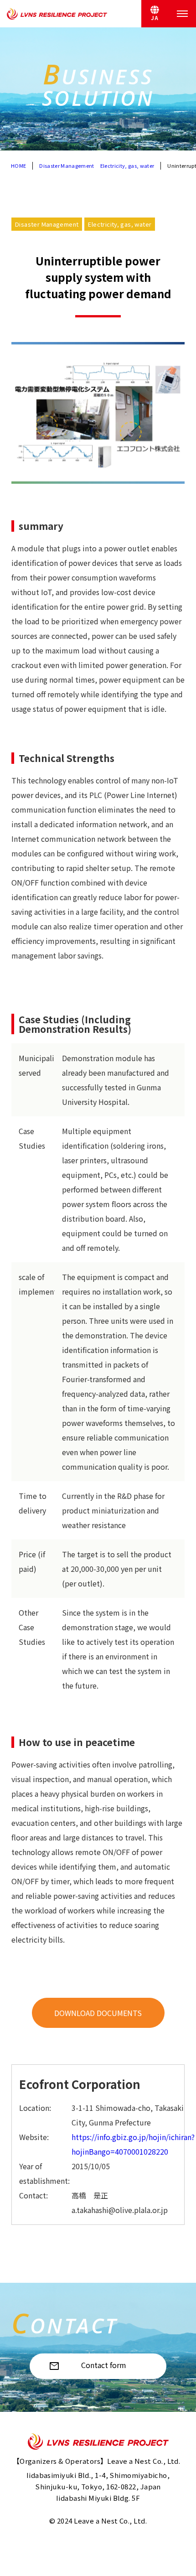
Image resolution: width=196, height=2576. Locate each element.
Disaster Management (67, 166)
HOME (18, 166)
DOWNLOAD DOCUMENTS (98, 2013)
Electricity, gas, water (127, 166)
